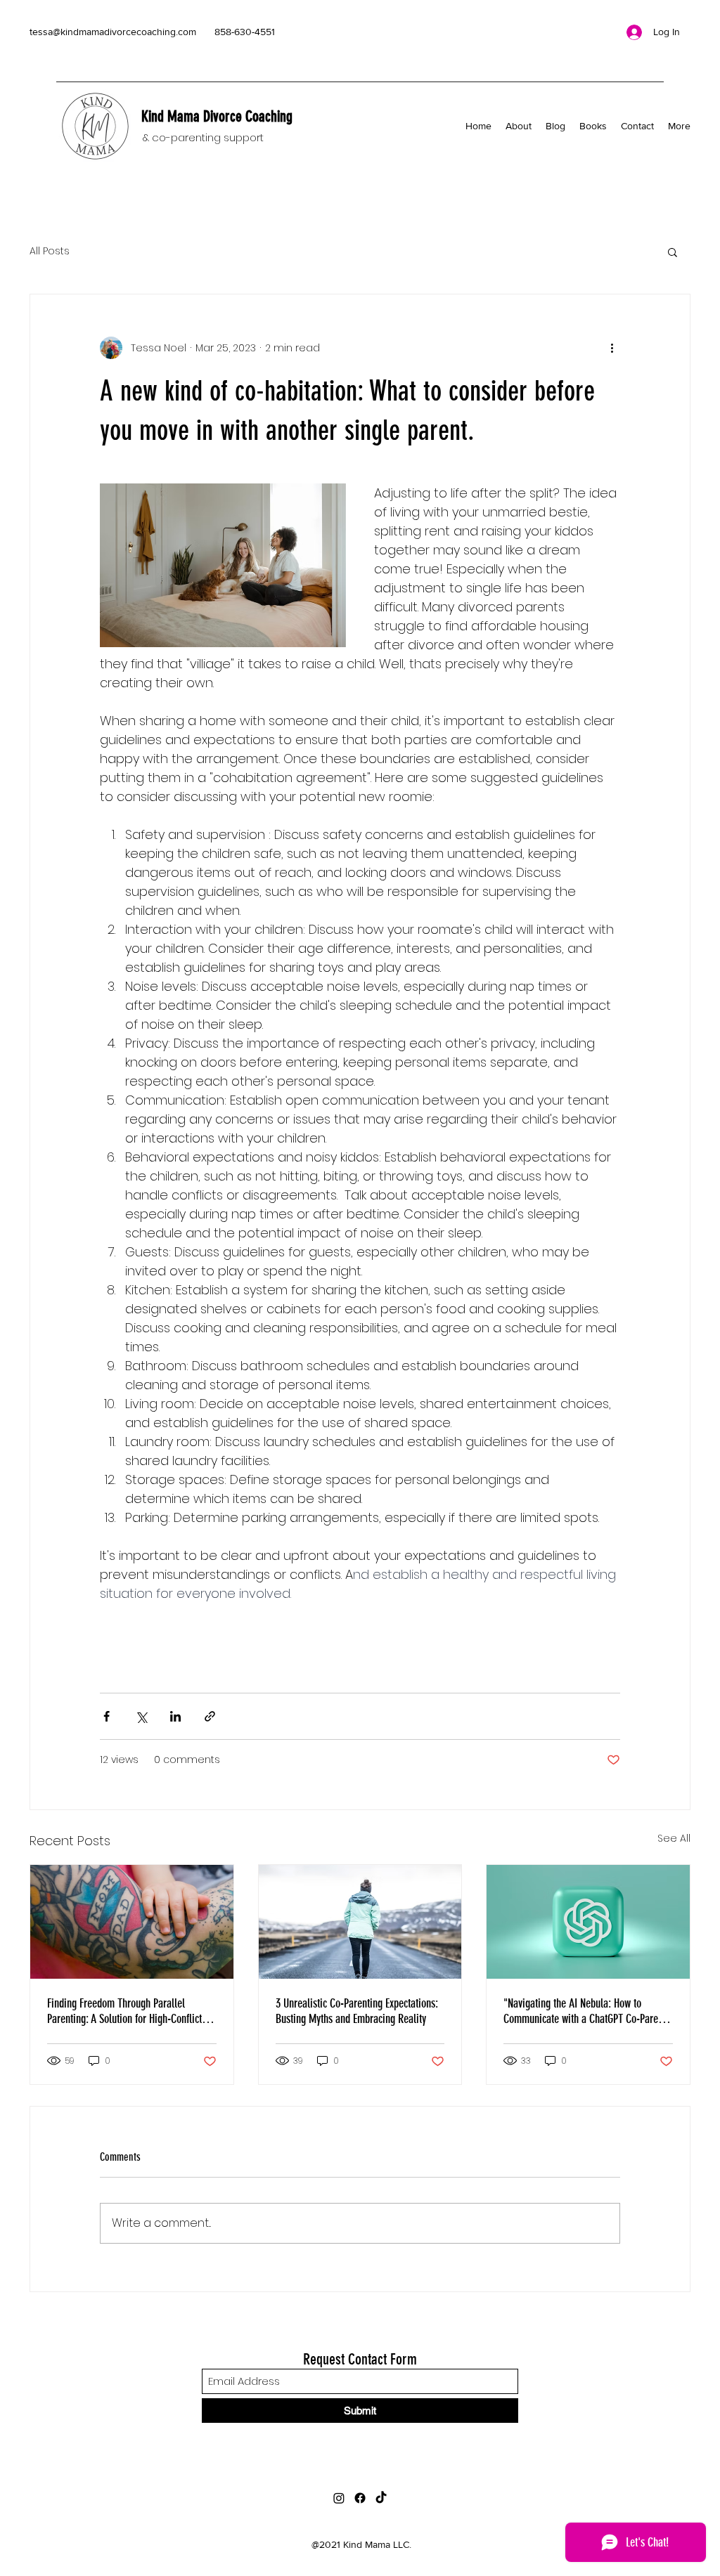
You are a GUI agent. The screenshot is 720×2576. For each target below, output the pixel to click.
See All (674, 1838)
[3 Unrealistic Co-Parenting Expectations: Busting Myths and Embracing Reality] (360, 1922)
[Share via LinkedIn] (175, 1716)
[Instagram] (339, 2498)
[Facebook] (360, 2498)
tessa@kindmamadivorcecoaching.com (113, 32)
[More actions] (612, 348)
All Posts (50, 251)
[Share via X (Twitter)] (141, 1716)
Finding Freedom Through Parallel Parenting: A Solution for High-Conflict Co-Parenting (124, 2011)
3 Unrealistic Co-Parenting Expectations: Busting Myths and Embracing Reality (357, 2011)
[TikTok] (381, 2498)
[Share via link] (210, 1716)
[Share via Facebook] (107, 1716)
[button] (673, 252)
